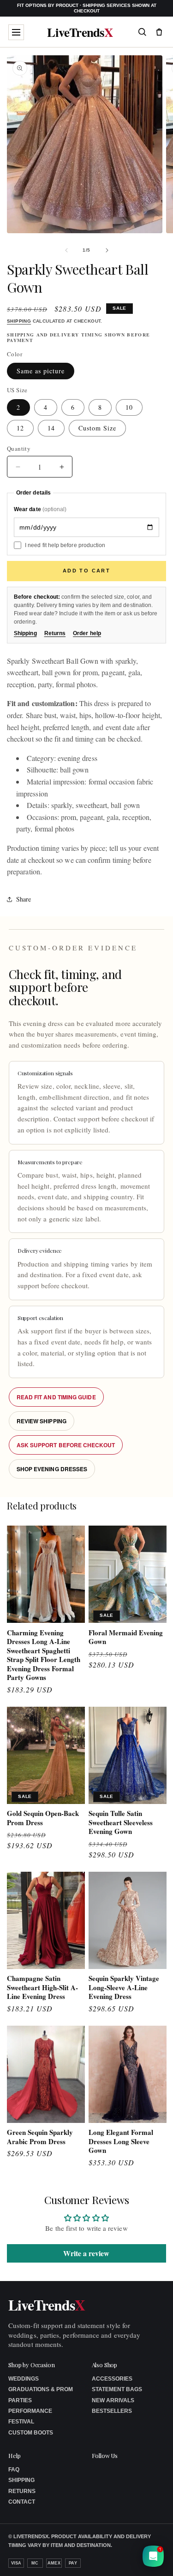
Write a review (86, 2253)
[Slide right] (107, 250)
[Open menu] (16, 32)
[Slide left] (66, 250)
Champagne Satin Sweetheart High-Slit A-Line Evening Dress (42, 1988)
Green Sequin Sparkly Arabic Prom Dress (40, 2137)
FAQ (14, 2470)
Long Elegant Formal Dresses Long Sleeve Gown (121, 2142)
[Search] (142, 32)
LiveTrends (80, 32)
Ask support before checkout (66, 1445)
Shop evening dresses (52, 1469)
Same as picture (41, 371)
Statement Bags (117, 2389)
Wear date (40, 509)
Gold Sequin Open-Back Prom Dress (43, 1818)
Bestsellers (112, 2411)
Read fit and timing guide (56, 1397)
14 (51, 428)
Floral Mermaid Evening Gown (126, 1637)
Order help (87, 633)
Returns (55, 633)
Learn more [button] (104, 2562)
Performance (30, 2411)
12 (20, 428)
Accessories (112, 2379)
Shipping (19, 321)
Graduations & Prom (41, 2389)
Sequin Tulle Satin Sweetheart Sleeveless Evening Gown (121, 1823)
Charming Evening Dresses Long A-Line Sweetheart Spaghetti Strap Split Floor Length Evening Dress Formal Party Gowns (44, 1655)
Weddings (24, 2379)
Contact (22, 2502)
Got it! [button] (146, 2558)
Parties (20, 2400)
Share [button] (24, 899)
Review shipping (42, 1421)
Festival (21, 2422)
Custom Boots (31, 2433)
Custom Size (97, 428)
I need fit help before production (65, 545)
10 (129, 407)
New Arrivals (113, 2400)
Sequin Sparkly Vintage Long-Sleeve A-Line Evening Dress (124, 1988)
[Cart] (159, 32)
